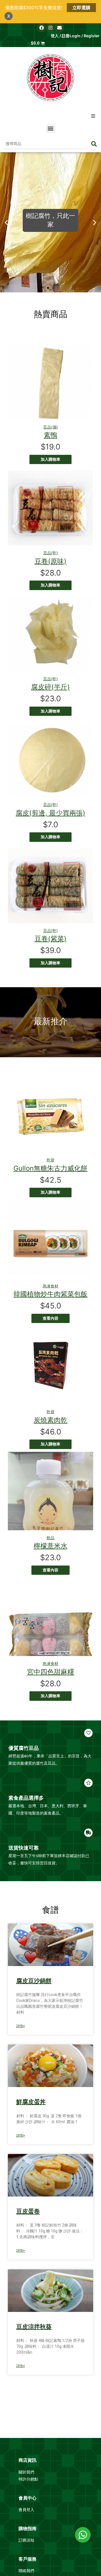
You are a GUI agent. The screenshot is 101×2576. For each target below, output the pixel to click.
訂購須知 (26, 2540)
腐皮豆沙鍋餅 (34, 1981)
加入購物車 (50, 459)
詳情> (21, 2026)
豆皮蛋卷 (28, 2211)
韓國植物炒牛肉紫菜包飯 (50, 1294)
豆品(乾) (50, 553)
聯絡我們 (26, 2571)
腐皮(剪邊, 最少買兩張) (50, 813)
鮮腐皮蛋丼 (31, 2102)
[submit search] (94, 144)
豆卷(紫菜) (50, 939)
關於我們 (27, 2472)
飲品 (50, 1538)
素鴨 (50, 435)
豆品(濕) (50, 427)
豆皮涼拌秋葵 (34, 2327)
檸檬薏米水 (50, 1546)
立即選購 (81, 8)
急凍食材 (50, 1286)
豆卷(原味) (50, 561)
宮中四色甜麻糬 (50, 1672)
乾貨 (50, 1160)
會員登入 (27, 2510)
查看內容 (50, 1318)
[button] (93, 116)
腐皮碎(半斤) (50, 687)
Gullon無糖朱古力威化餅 (50, 1168)
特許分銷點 (28, 2479)
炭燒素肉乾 (50, 1420)
